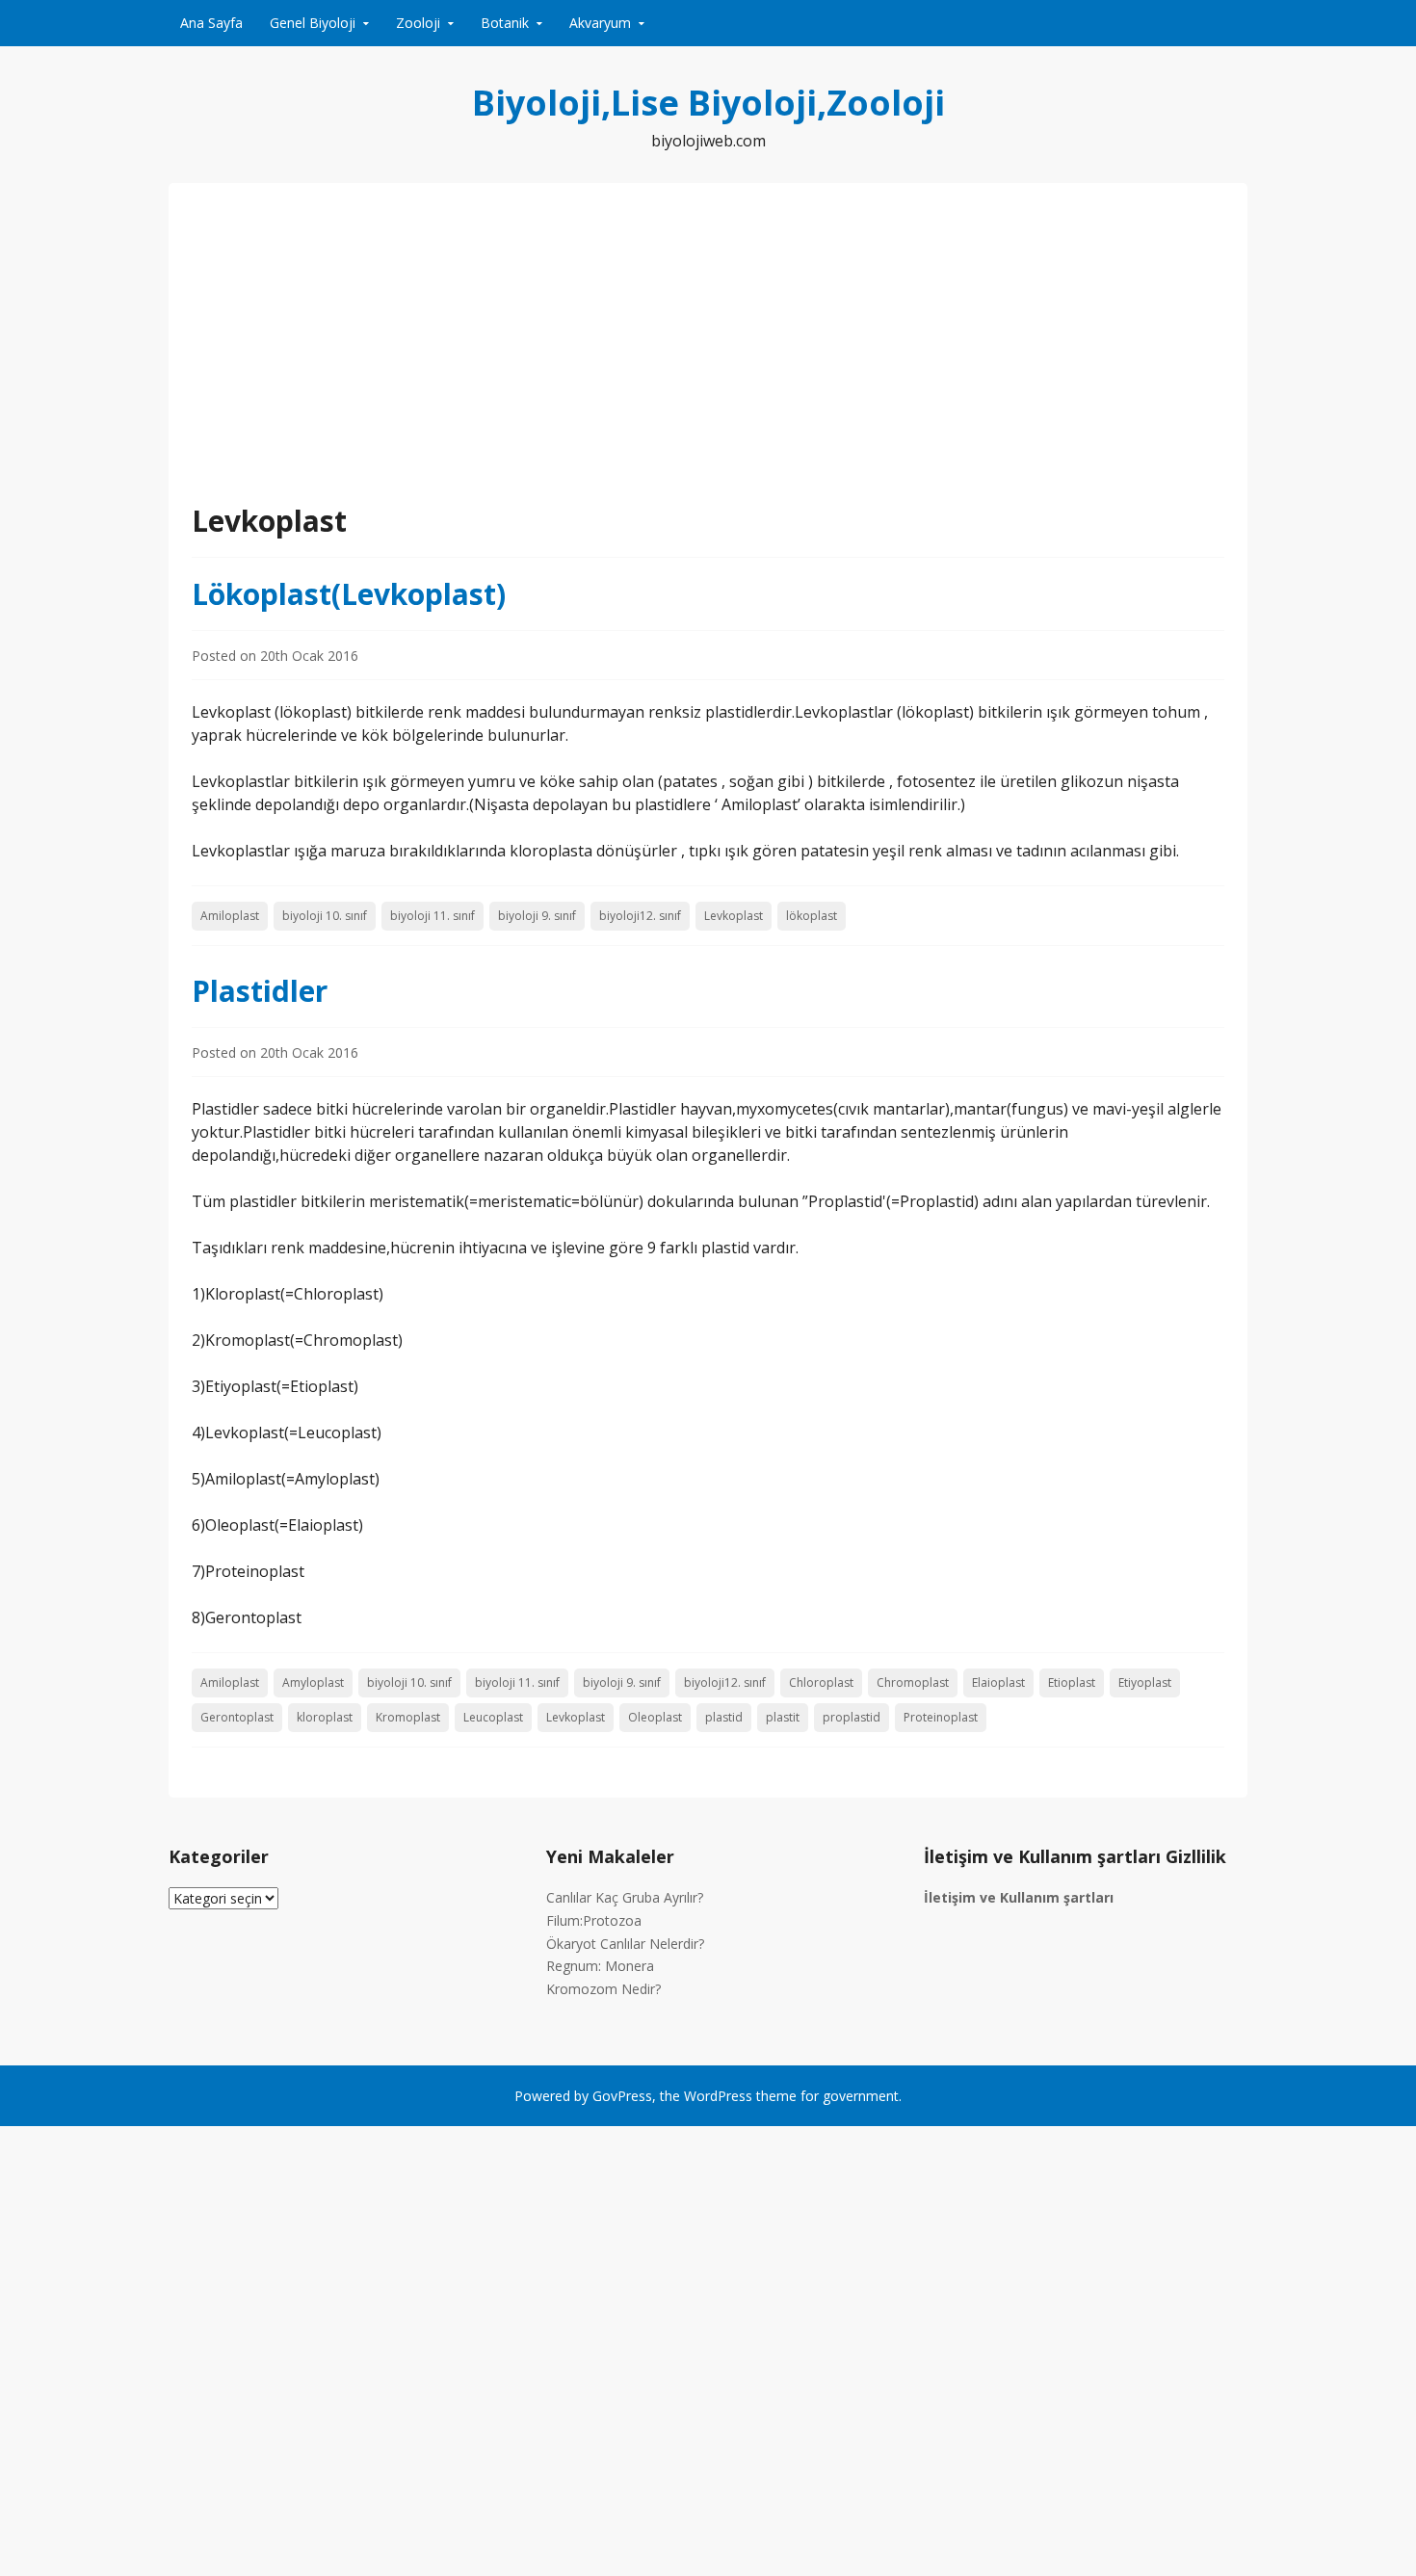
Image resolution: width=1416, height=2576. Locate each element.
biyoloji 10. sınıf (325, 916)
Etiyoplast (1145, 1682)
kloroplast (325, 1717)
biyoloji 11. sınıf (433, 916)
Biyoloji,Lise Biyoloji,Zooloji (708, 103)
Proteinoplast (941, 1717)
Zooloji (418, 23)
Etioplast (1072, 1682)
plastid (724, 1717)
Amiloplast (230, 916)
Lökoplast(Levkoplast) (349, 594)
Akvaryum (600, 23)
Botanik (505, 23)
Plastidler (260, 991)
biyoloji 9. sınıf (537, 916)
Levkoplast (734, 916)
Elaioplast (998, 1682)
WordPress (718, 2096)
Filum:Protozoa (594, 1920)
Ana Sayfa (211, 23)
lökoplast (812, 916)
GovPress (622, 2096)
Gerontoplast (237, 1717)
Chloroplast (821, 1682)
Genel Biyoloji (313, 23)
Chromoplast (913, 1682)
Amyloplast (313, 1682)
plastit (783, 1717)
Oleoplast (655, 1717)
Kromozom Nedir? (603, 1989)
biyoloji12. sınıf (640, 916)
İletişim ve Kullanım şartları (1019, 1897)
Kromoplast (408, 1717)
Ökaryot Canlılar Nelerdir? (625, 1944)
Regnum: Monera (600, 1966)
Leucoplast (493, 1717)
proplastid (852, 1717)
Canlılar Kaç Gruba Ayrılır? (625, 1897)
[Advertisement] (708, 355)
